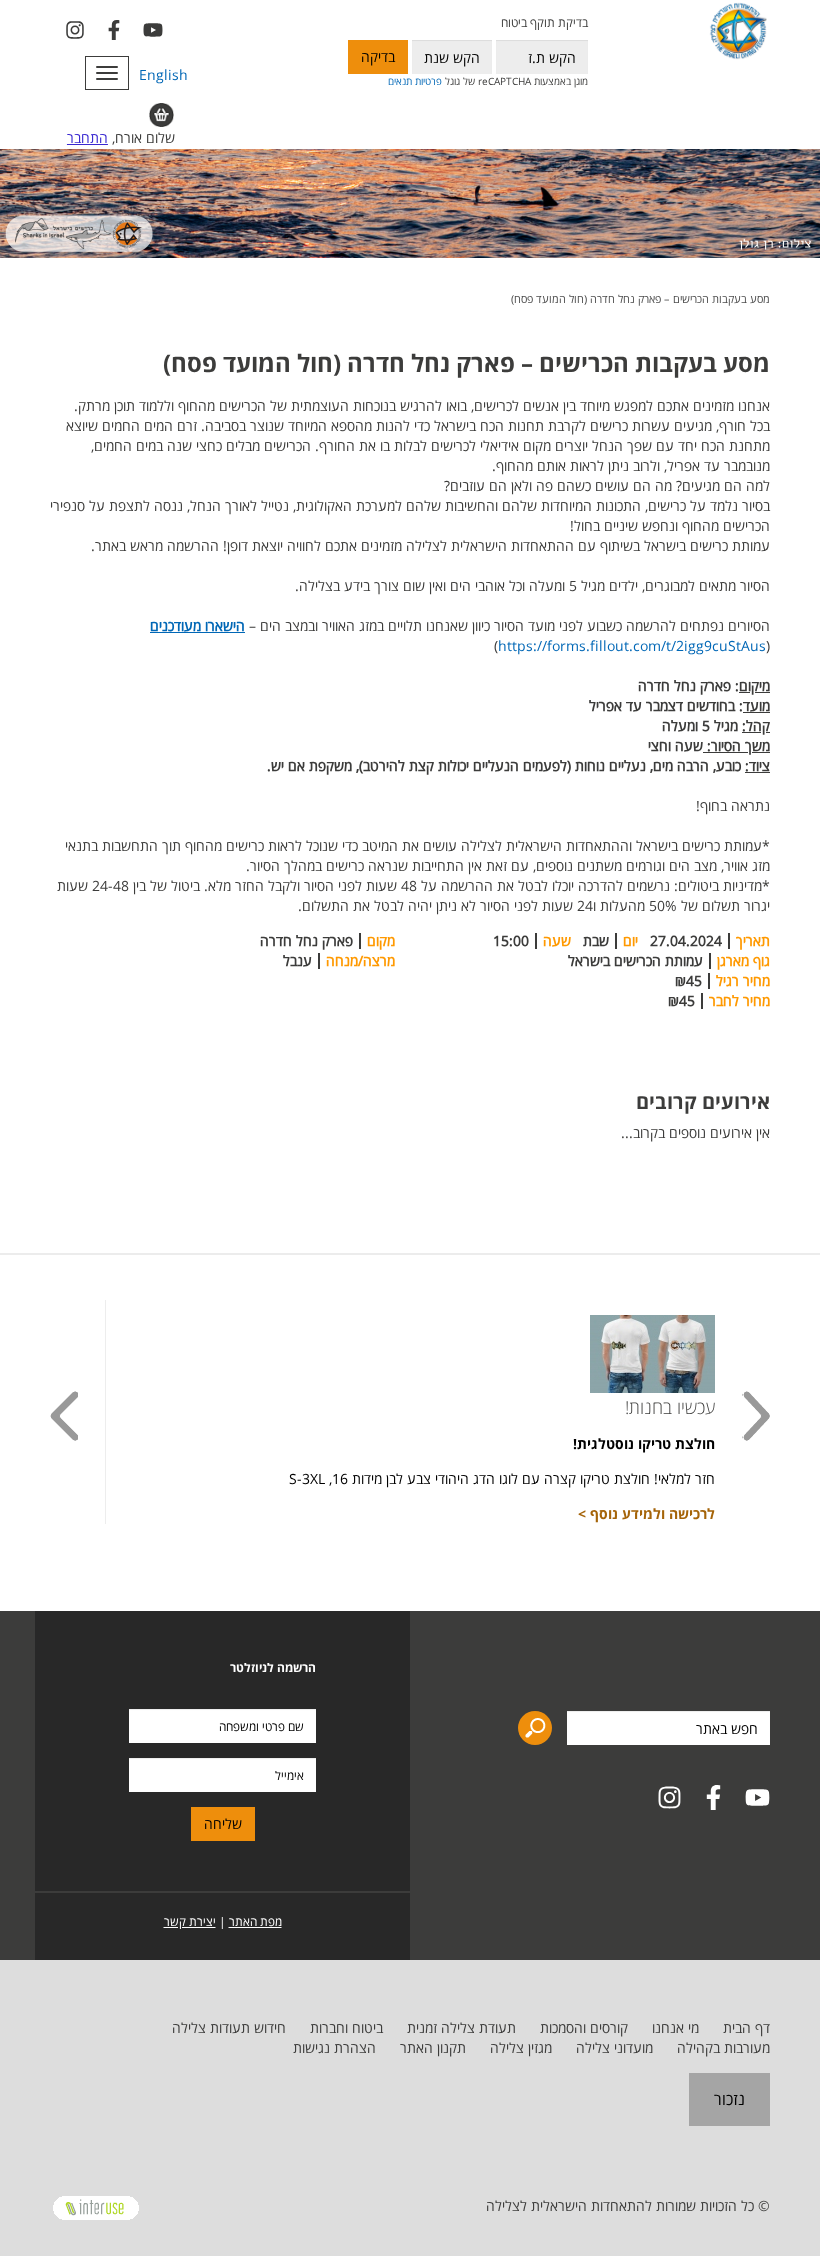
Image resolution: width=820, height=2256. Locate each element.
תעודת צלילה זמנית (461, 2027)
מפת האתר (255, 1921)
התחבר (87, 137)
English (163, 74)
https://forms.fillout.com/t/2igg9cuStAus (632, 645)
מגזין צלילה (521, 2047)
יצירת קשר (190, 1921)
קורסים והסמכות (584, 2027)
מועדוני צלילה (614, 2047)
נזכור (729, 2099)
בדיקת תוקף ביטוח (544, 22)
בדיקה (378, 56)
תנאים (400, 81)
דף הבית (746, 2027)
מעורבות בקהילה (723, 2047)
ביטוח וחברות (346, 2027)
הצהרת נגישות (334, 2047)
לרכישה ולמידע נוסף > (646, 1513)
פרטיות (428, 81)
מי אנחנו (675, 2027)
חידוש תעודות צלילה (229, 2027)
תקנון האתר (433, 2047)
